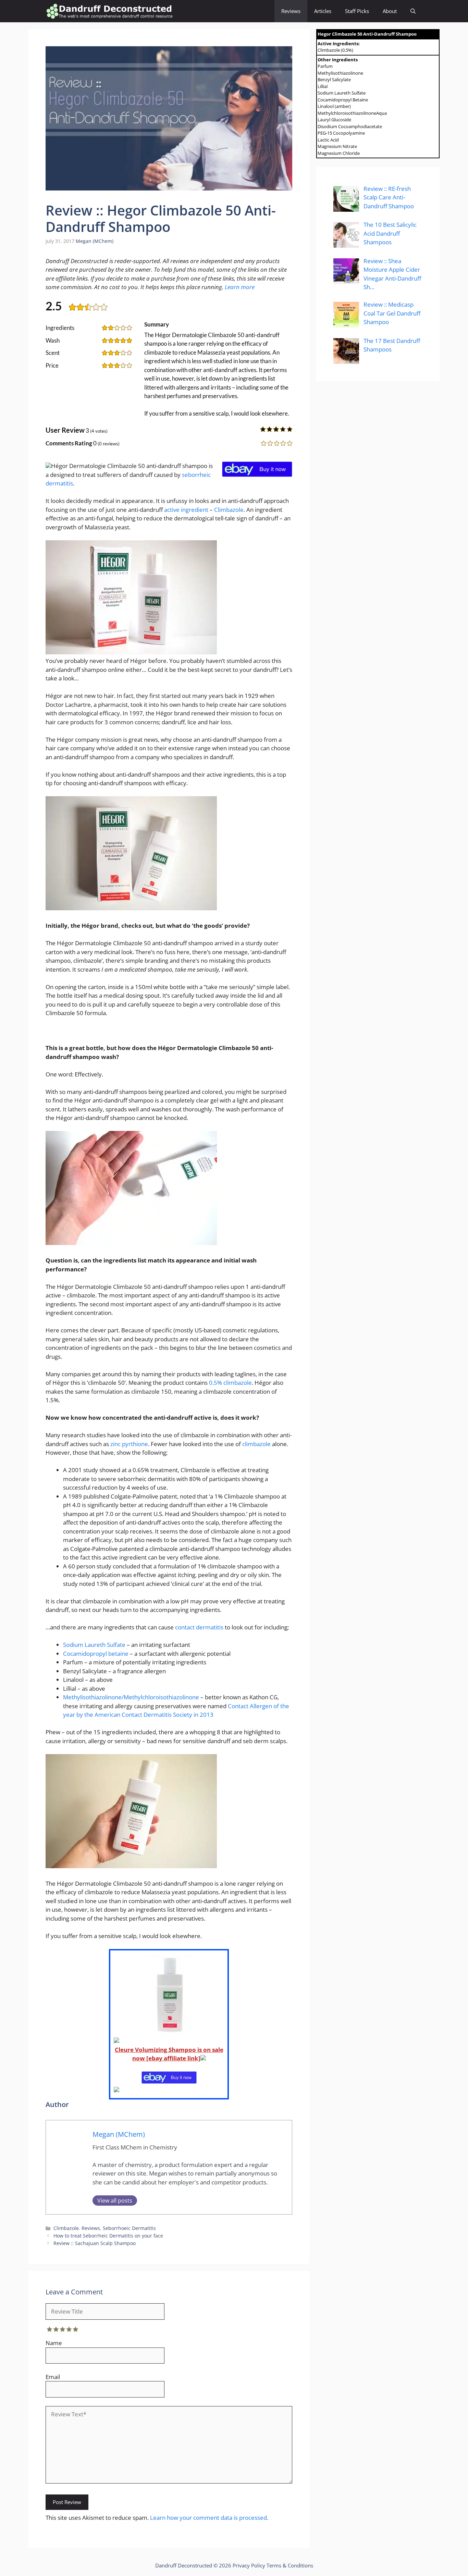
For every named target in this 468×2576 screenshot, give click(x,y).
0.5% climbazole (230, 1383)
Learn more (240, 287)
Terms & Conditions (290, 2565)
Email (53, 2377)
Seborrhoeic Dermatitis (129, 2228)
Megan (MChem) (95, 241)
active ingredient (186, 510)
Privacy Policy (249, 2565)
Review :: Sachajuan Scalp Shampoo (95, 2243)
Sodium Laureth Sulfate (94, 1645)
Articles (323, 11)
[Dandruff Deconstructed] (109, 11)
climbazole (256, 1444)
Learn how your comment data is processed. (209, 2518)
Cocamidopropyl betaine (96, 1654)
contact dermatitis (199, 1627)
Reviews (291, 11)
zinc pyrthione (129, 1444)
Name (54, 2343)
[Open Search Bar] (413, 11)
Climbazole (229, 510)
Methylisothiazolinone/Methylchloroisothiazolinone (132, 1697)
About (390, 11)
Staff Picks (357, 11)
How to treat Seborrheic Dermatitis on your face (108, 2236)
